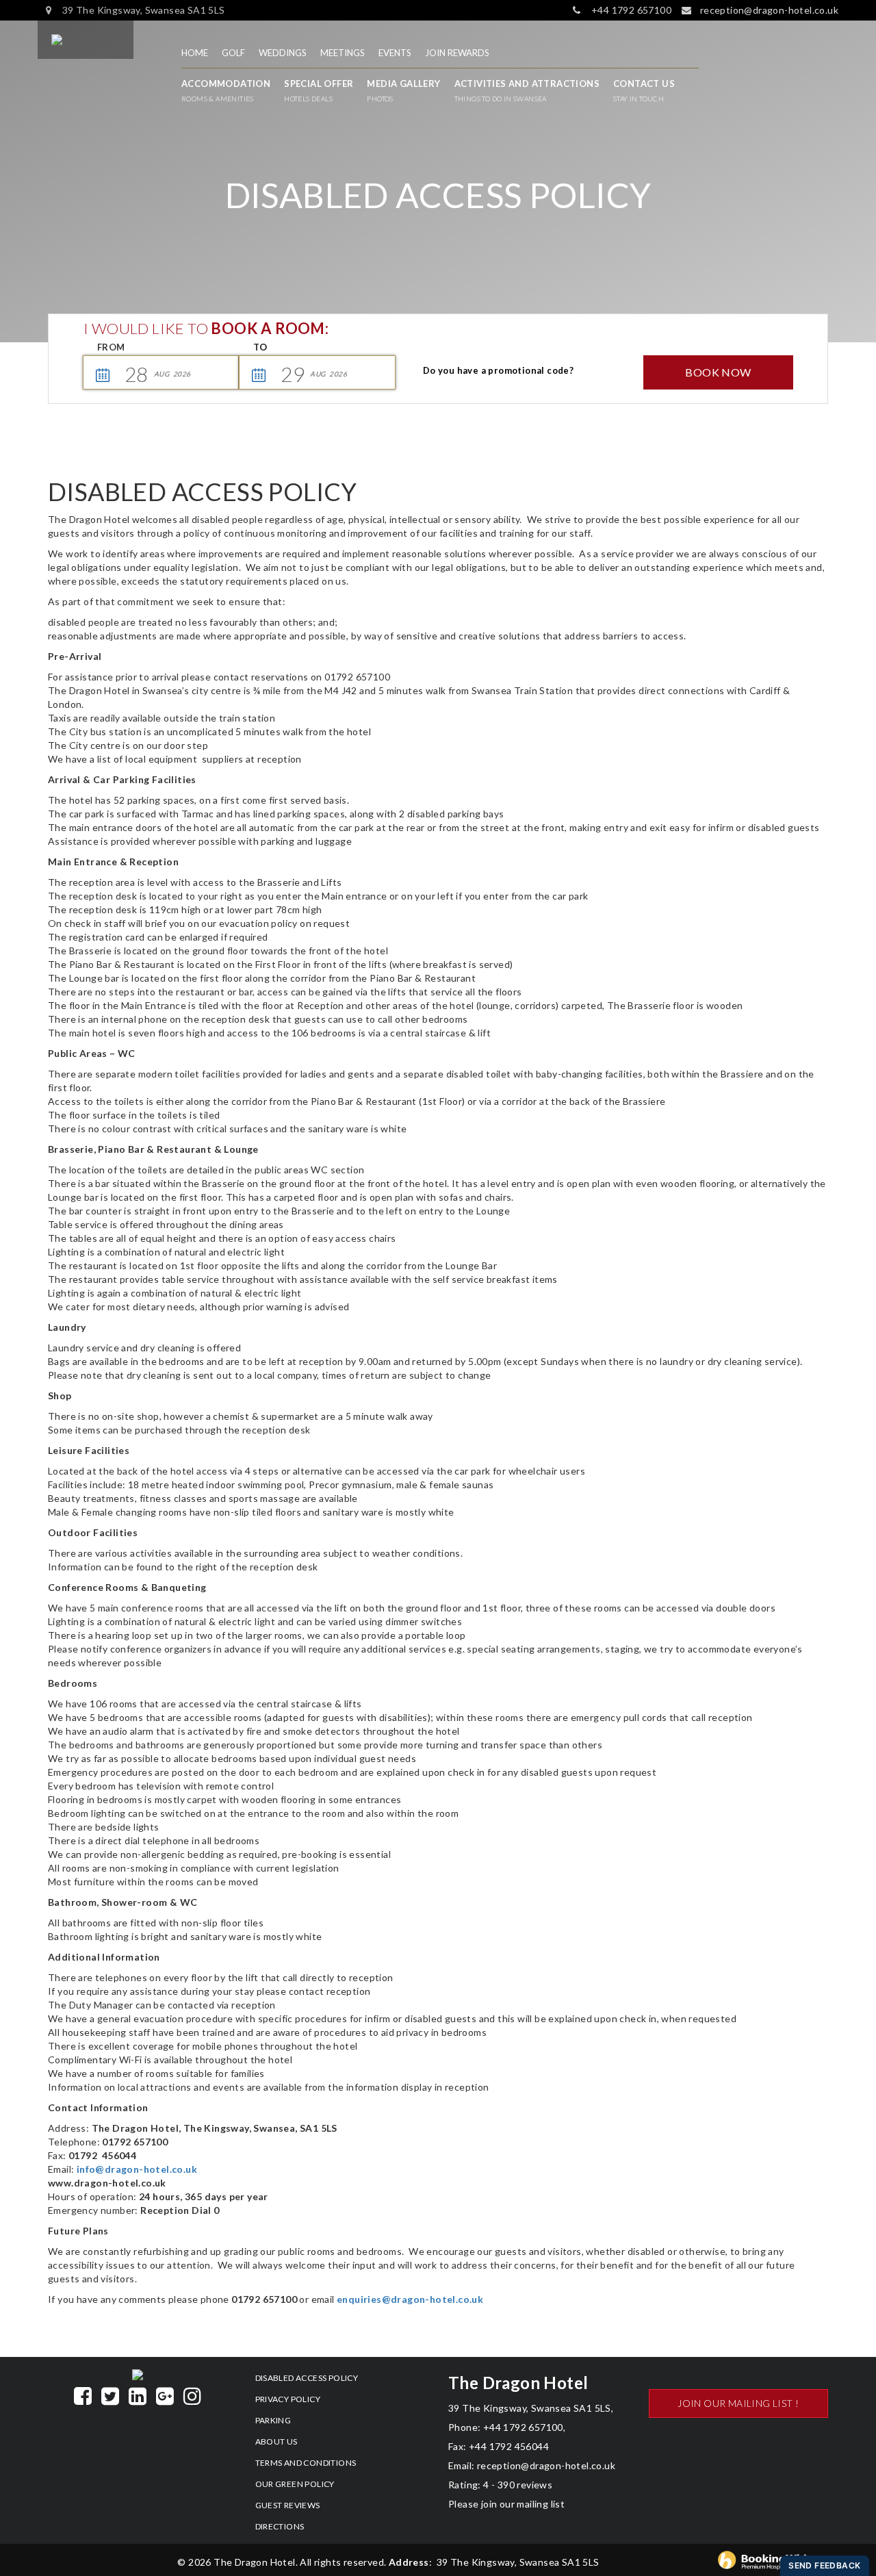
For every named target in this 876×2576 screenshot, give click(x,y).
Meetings (343, 53)
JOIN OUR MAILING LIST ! (738, 2403)
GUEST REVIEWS (288, 2505)
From (111, 347)
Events (395, 53)
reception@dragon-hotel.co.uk (545, 2465)
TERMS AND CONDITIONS (306, 2463)
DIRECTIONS (280, 2526)
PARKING (273, 2420)
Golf (233, 53)
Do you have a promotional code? (498, 370)
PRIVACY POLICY (288, 2399)
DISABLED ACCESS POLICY (307, 2378)
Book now (718, 372)
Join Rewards (457, 53)
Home (195, 53)
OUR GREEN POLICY (295, 2484)
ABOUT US (276, 2441)
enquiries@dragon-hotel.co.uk (410, 2299)
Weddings (283, 53)
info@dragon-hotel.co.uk (137, 2169)
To (260, 347)
